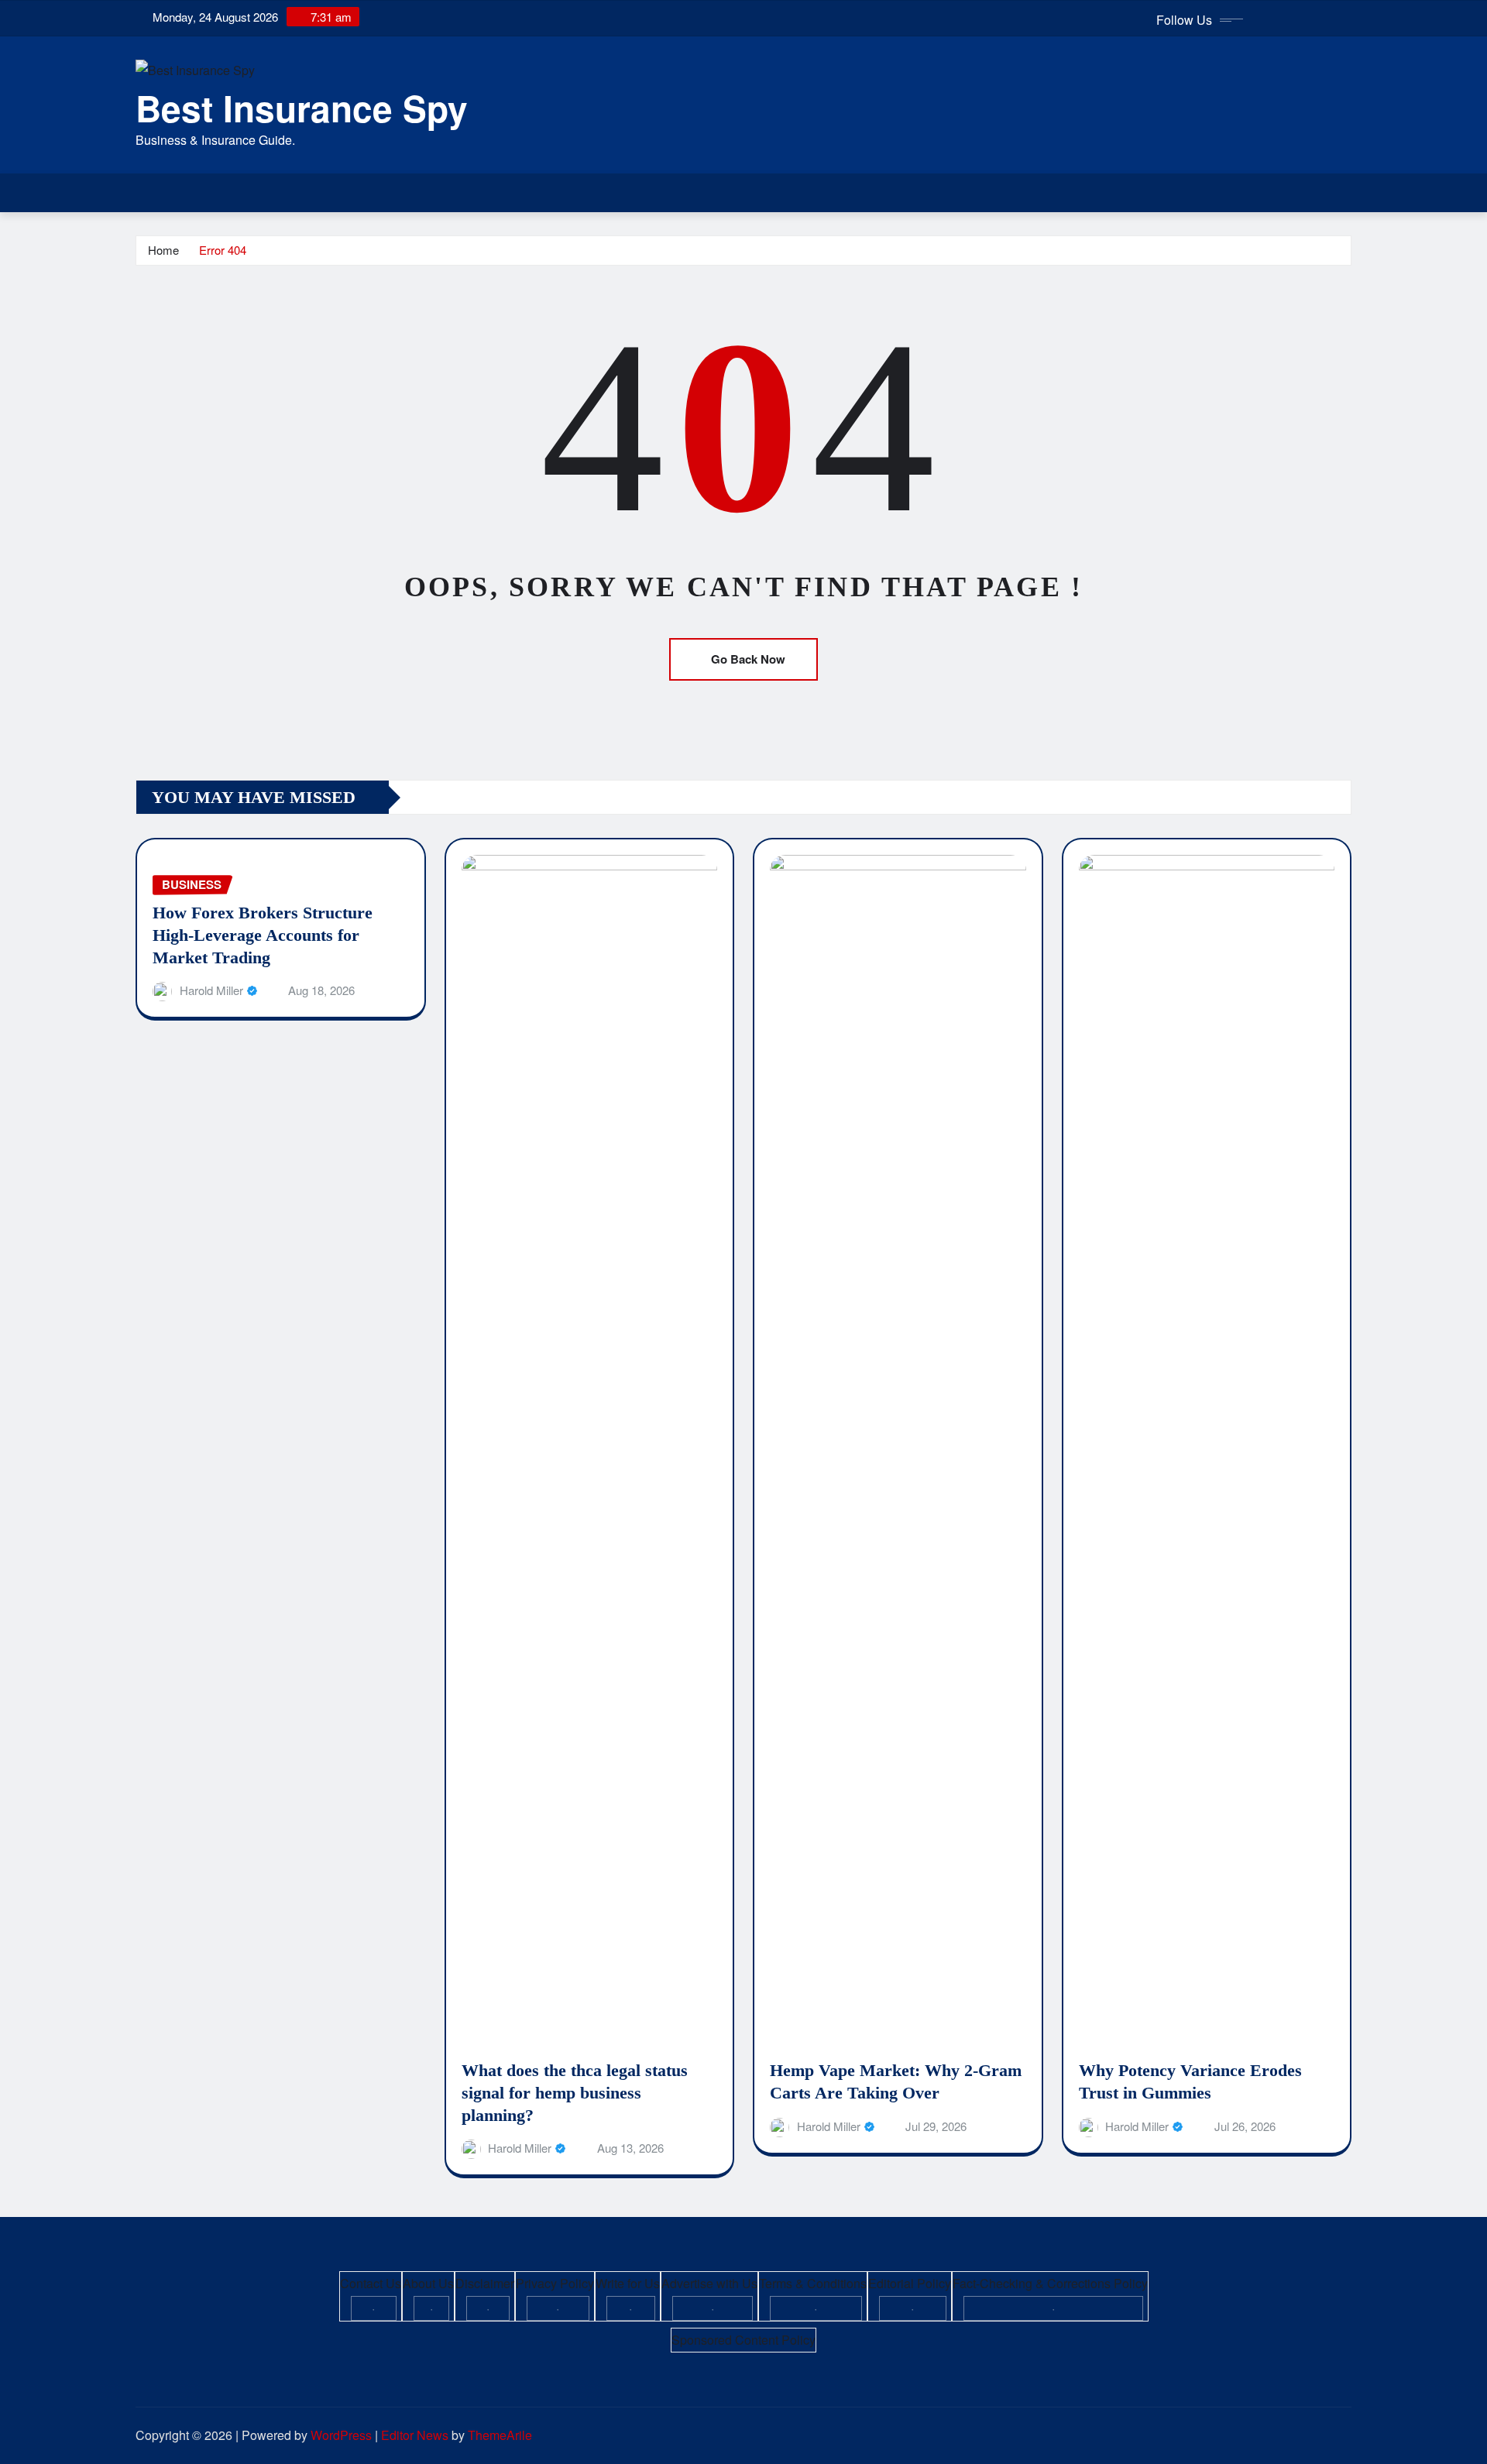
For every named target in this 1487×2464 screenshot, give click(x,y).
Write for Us (628, 2283)
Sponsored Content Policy (743, 2340)
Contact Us (371, 2283)
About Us (428, 2283)
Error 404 (223, 250)
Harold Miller (211, 990)
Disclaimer (485, 2283)
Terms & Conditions (813, 2283)
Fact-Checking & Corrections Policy (1050, 2283)
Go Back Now (748, 659)
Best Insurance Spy (302, 108)
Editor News (415, 2435)
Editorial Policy (910, 2283)
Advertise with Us (709, 2283)
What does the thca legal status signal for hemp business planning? (575, 2092)
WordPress (341, 2435)
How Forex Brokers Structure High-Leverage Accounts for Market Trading (263, 935)
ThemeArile (500, 2435)
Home (163, 250)
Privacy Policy (555, 2283)
